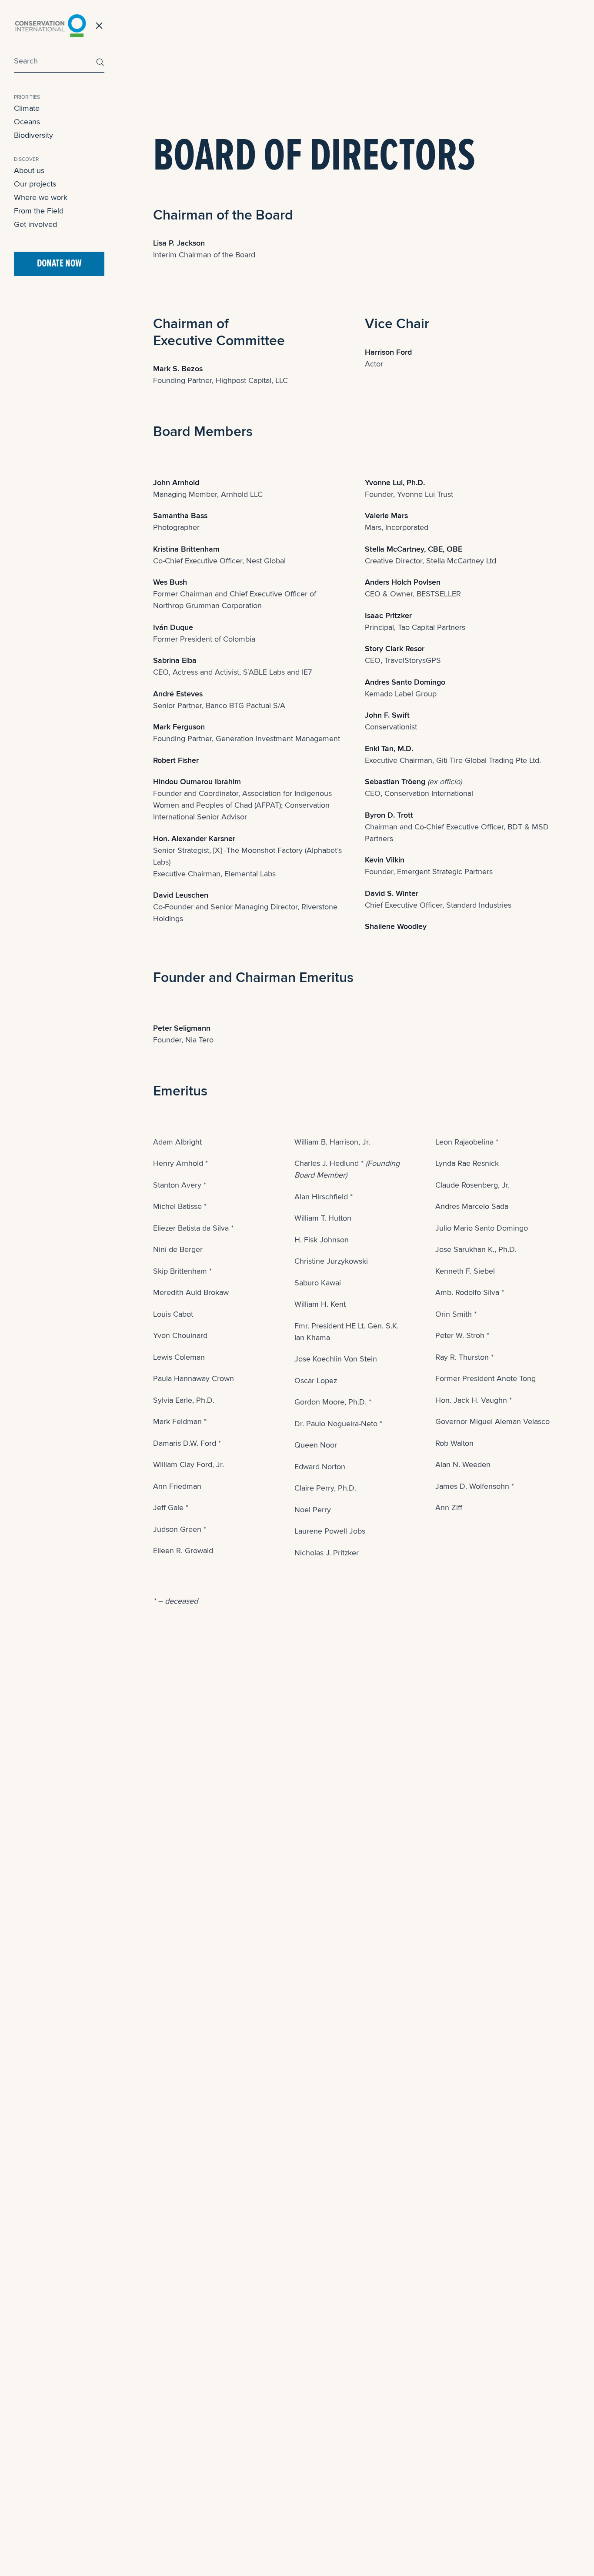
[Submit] (98, 62)
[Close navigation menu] (99, 26)
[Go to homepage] (50, 26)
